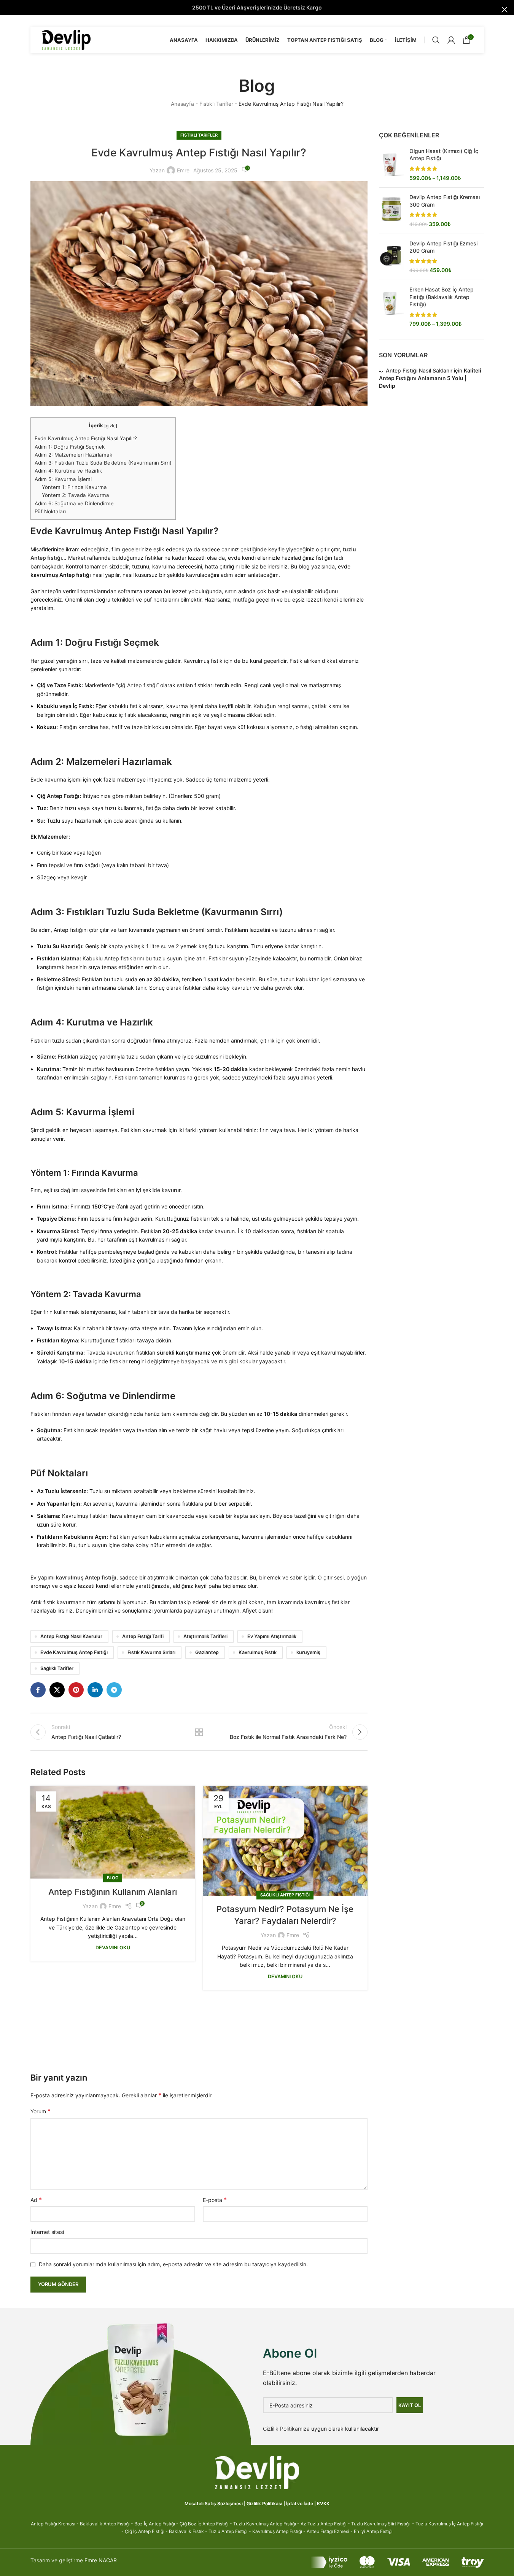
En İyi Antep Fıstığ (373, 2531)
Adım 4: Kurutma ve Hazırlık (68, 471)
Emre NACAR (101, 2560)
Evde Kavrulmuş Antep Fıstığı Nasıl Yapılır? (86, 438)
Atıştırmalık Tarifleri (205, 1636)
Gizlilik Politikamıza (286, 2429)
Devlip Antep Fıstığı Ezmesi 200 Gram (443, 247)
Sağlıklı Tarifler (57, 1668)
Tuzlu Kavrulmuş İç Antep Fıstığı (449, 2524)
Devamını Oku (113, 1948)
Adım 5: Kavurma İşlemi (63, 479)
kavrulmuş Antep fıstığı (86, 1577)
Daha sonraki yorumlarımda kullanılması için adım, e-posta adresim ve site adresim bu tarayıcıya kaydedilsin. (173, 2264)
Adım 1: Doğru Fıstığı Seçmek (70, 447)
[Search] (436, 40)
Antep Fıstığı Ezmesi (328, 2531)
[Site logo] (66, 39)
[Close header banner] (504, 10)
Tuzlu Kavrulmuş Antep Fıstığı (265, 2524)
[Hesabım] (451, 40)
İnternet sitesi (47, 2232)
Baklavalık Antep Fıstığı (105, 2524)
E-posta (215, 2200)
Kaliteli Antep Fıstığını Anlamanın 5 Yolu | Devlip (430, 378)
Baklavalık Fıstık (186, 2531)
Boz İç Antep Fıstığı (155, 2524)
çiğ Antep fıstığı (137, 685)
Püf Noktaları (50, 511)
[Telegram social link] (114, 1690)
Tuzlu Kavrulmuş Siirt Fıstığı (380, 2524)
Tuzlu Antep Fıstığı (228, 2531)
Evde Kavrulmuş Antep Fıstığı (74, 1652)
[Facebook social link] (38, 1690)
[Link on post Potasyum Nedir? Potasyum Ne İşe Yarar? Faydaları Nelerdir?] (285, 1841)
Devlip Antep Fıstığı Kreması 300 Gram (445, 201)
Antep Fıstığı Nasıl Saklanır (419, 370)
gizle (111, 426)
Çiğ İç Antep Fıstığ (144, 2531)
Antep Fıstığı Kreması (53, 2524)
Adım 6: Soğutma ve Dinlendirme (74, 503)
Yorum (41, 2111)
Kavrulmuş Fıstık (258, 1652)
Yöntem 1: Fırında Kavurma (74, 487)
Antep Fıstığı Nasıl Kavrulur (71, 1636)
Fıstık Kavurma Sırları (151, 1652)
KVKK (323, 2504)
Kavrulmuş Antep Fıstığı (277, 2531)
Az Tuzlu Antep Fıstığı (324, 2524)
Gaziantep (207, 1652)
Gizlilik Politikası (264, 2504)
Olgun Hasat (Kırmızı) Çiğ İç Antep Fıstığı (444, 155)
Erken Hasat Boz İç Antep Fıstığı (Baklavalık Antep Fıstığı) (442, 297)
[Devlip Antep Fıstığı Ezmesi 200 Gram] (391, 257)
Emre (183, 170)
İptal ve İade (300, 2504)
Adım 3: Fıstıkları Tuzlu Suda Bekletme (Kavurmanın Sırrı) (103, 463)
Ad (36, 2200)
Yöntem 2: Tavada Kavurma (76, 495)
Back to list (199, 1732)
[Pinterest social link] (76, 1690)
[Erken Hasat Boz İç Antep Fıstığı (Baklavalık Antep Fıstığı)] (391, 307)
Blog (113, 1878)
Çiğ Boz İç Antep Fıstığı (204, 2524)
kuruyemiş (308, 1652)
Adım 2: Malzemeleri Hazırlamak (73, 455)
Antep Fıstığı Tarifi (143, 1636)
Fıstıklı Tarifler (216, 104)
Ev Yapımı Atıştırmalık (272, 1636)
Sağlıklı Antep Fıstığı (285, 1895)
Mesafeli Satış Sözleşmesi (214, 2504)
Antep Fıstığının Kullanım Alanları (113, 1892)
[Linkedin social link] (95, 1690)
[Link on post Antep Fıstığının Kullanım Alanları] (113, 1832)
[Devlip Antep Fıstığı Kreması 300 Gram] (391, 210)
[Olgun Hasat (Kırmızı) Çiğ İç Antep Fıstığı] (391, 164)
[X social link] (57, 1690)
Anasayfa (182, 104)
